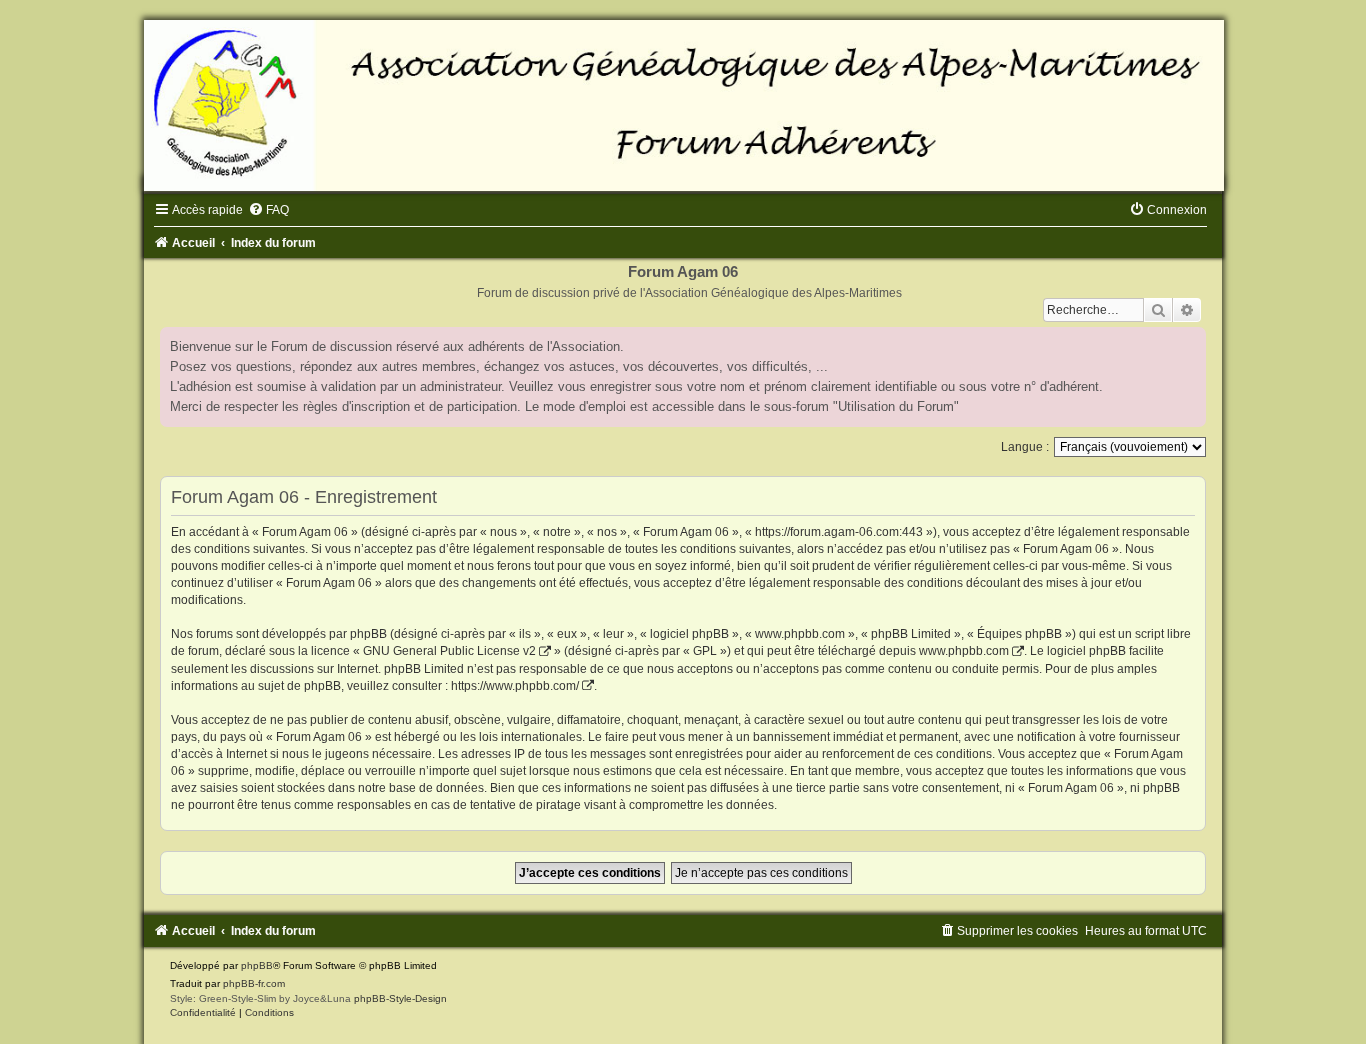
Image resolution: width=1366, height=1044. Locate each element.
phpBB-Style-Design (400, 998)
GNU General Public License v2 (449, 651)
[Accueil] (683, 105)
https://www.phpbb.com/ (515, 686)
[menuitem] (268, 210)
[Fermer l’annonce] (1190, 343)
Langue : (1025, 447)
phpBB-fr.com (254, 983)
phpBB (257, 965)
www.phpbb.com (964, 651)
